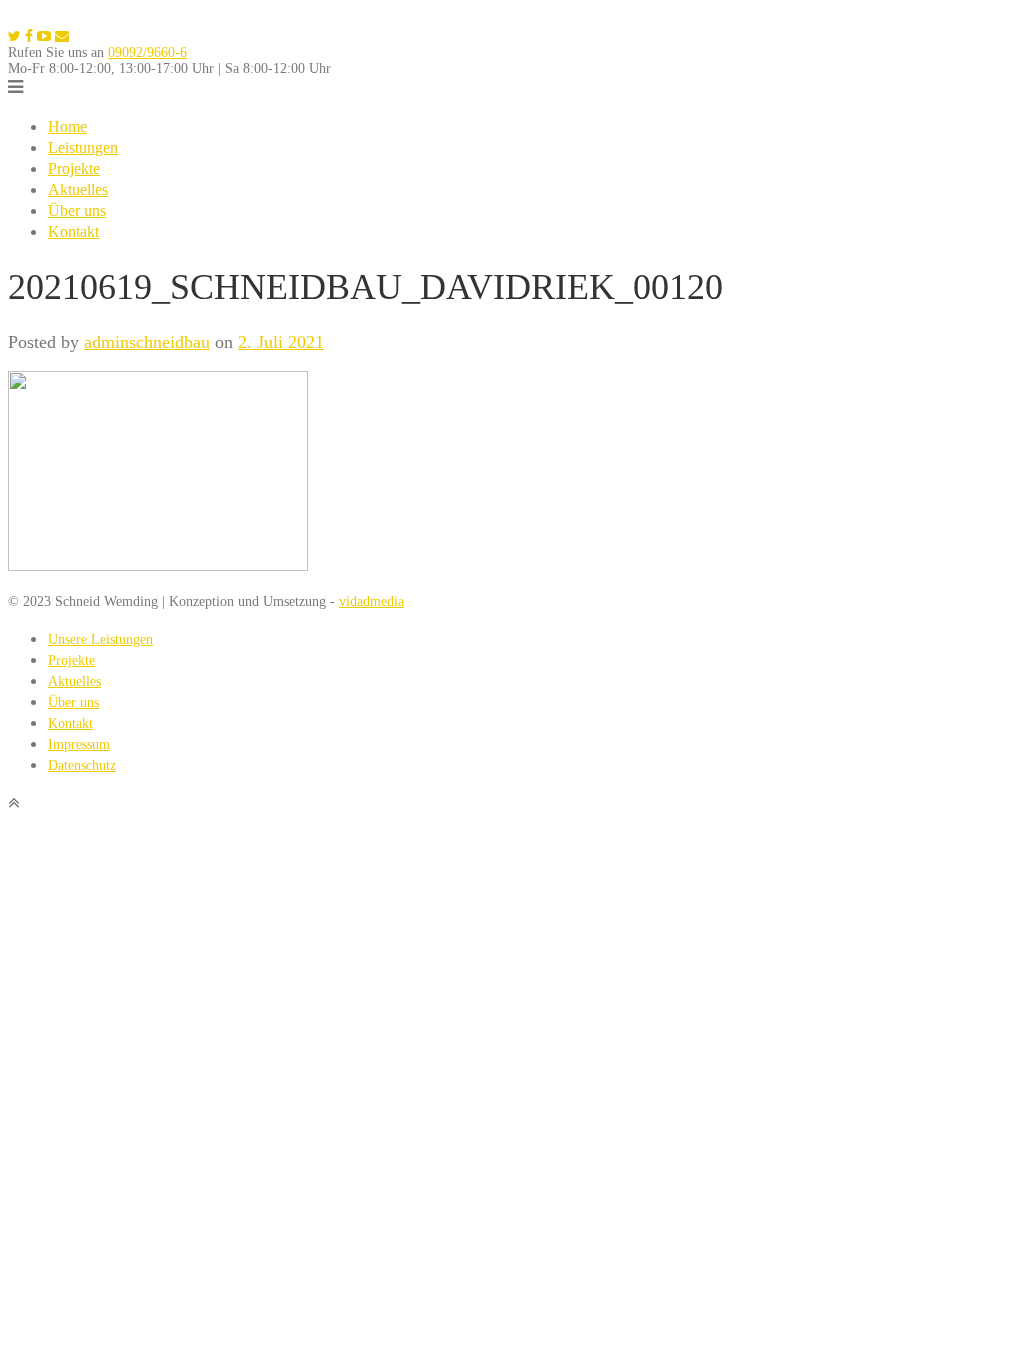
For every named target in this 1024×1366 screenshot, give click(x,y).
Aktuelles (78, 189)
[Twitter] (14, 36)
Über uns (77, 210)
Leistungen (83, 147)
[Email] (62, 36)
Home (67, 126)
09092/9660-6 (147, 52)
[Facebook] (29, 36)
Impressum (79, 744)
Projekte (74, 168)
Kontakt (73, 231)
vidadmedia (371, 601)
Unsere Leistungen (100, 639)
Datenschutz (82, 765)
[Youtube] (44, 36)
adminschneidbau (147, 342)
